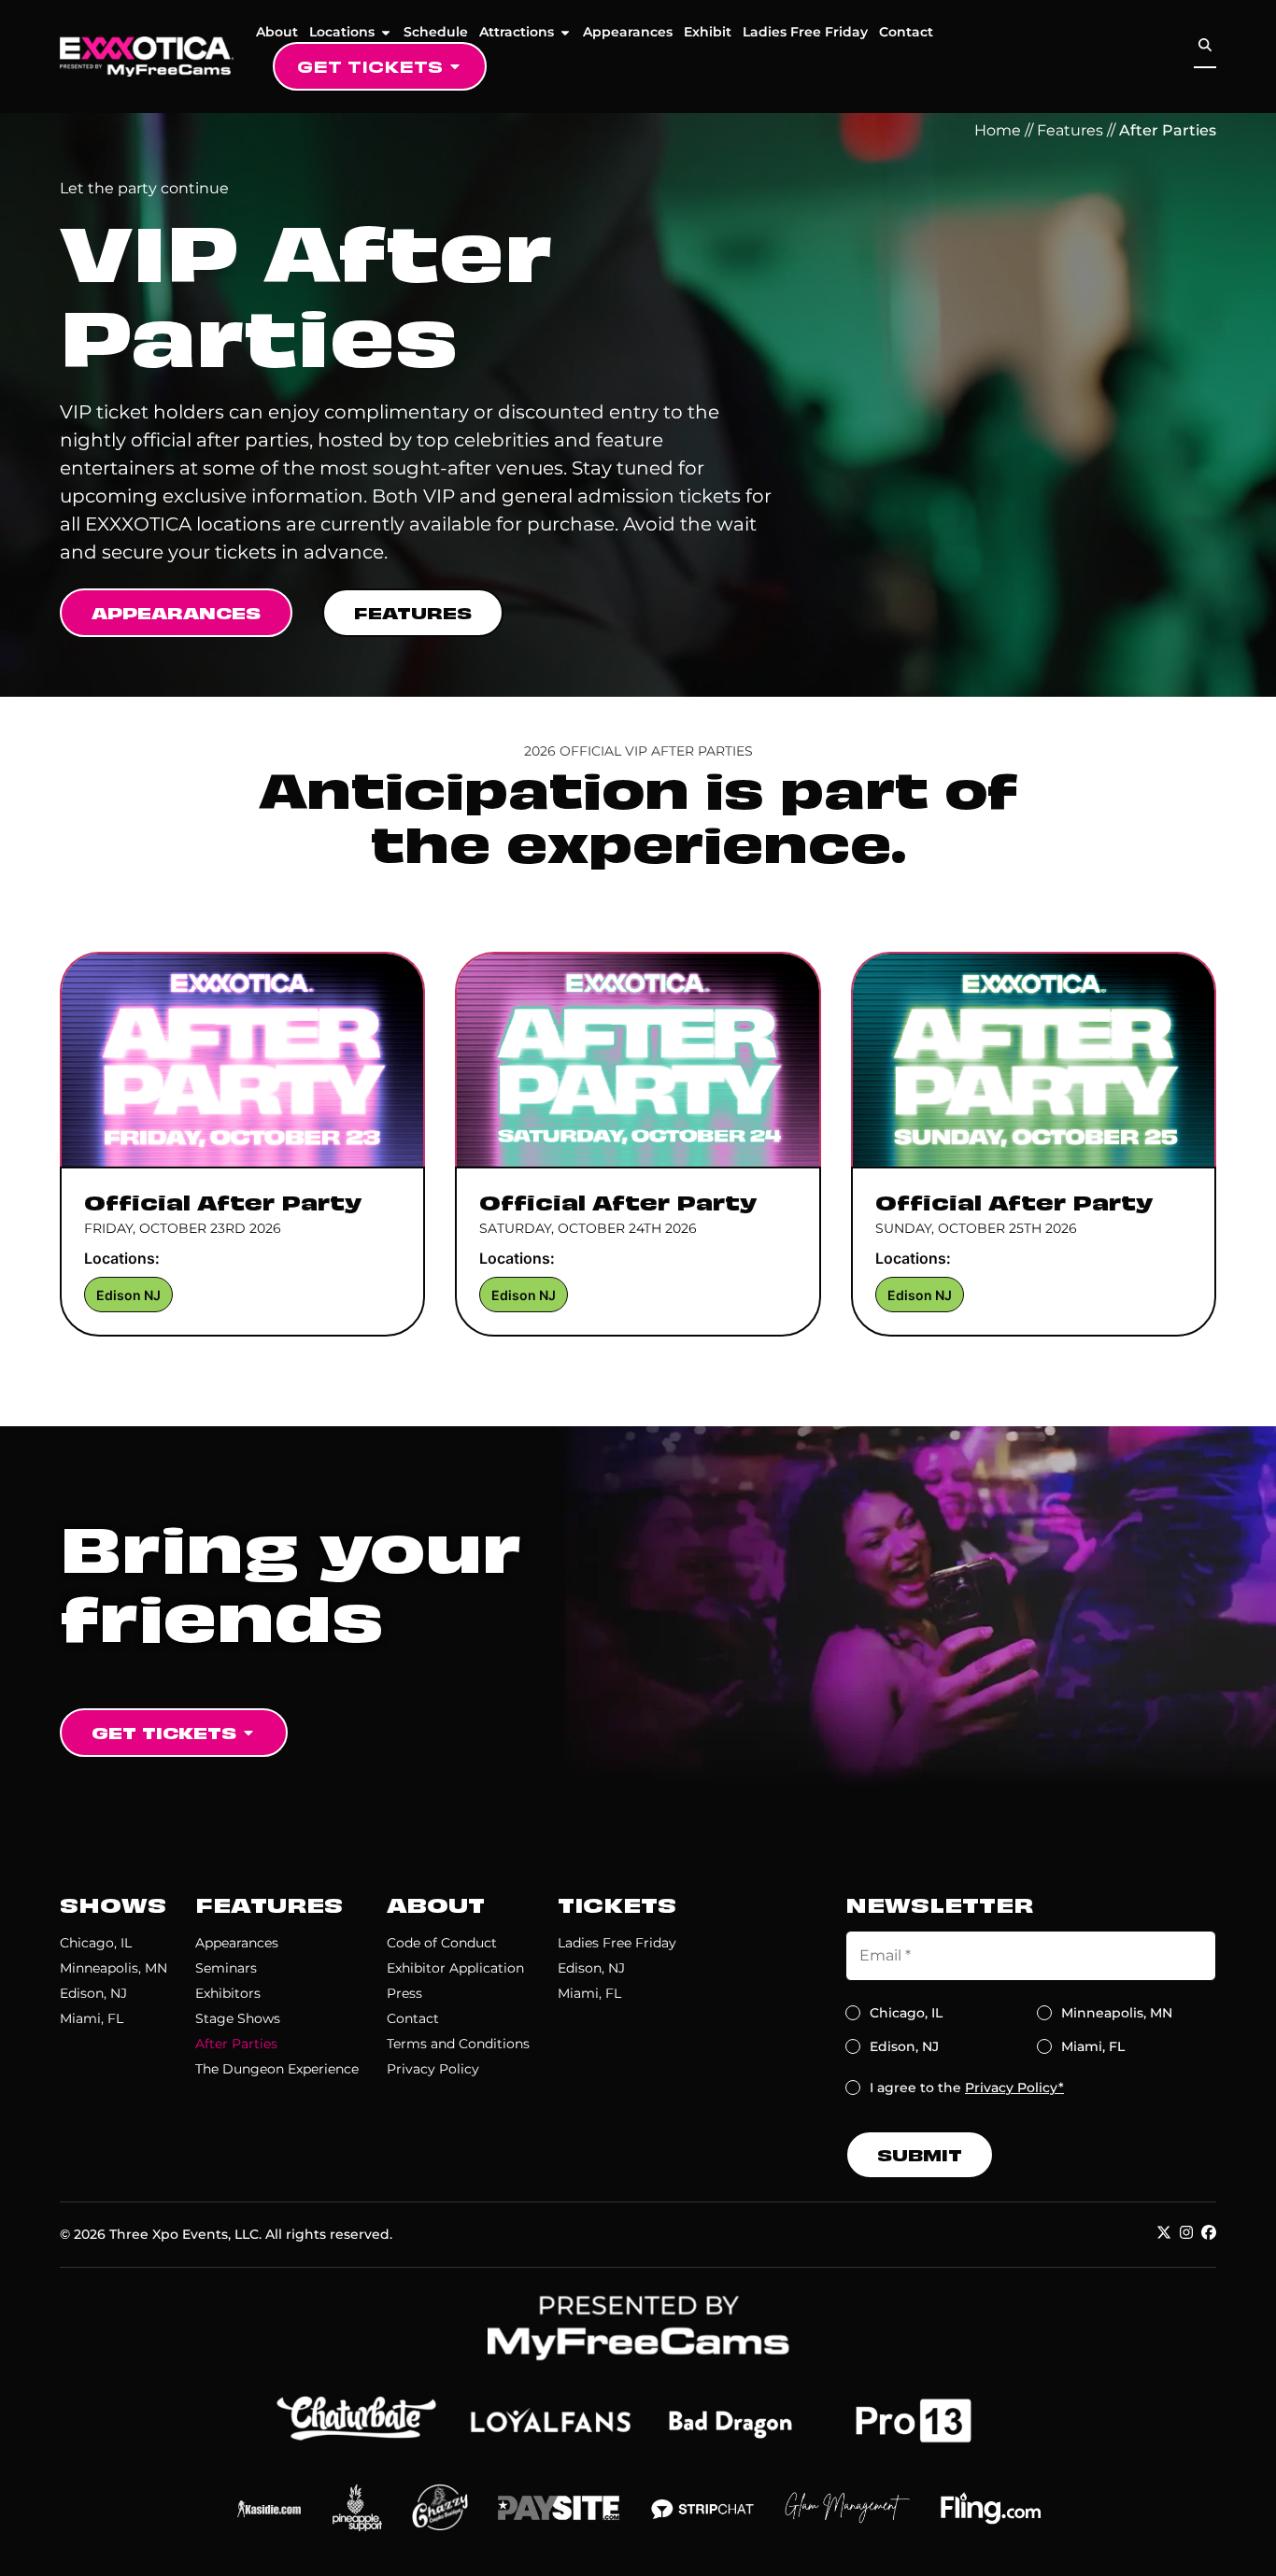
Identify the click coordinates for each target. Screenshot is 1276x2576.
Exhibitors (228, 1993)
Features (1070, 130)
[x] (1164, 2232)
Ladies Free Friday (805, 32)
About (277, 32)
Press (404, 1993)
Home (998, 130)
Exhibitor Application (455, 1968)
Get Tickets (370, 66)
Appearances (628, 32)
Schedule (436, 32)
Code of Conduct (442, 1943)
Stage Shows (238, 2018)
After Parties (236, 2044)
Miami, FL (92, 2018)
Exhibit (708, 32)
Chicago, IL (96, 1943)
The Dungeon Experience (277, 2069)
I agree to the (967, 2088)
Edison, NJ (93, 1993)
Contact (906, 32)
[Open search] (1205, 45)
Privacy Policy (433, 2069)
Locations (342, 32)
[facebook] (1209, 2232)
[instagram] (1186, 2232)
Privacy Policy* (1014, 2088)
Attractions (517, 32)
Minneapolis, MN (113, 1968)
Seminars (226, 1968)
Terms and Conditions (458, 2044)
